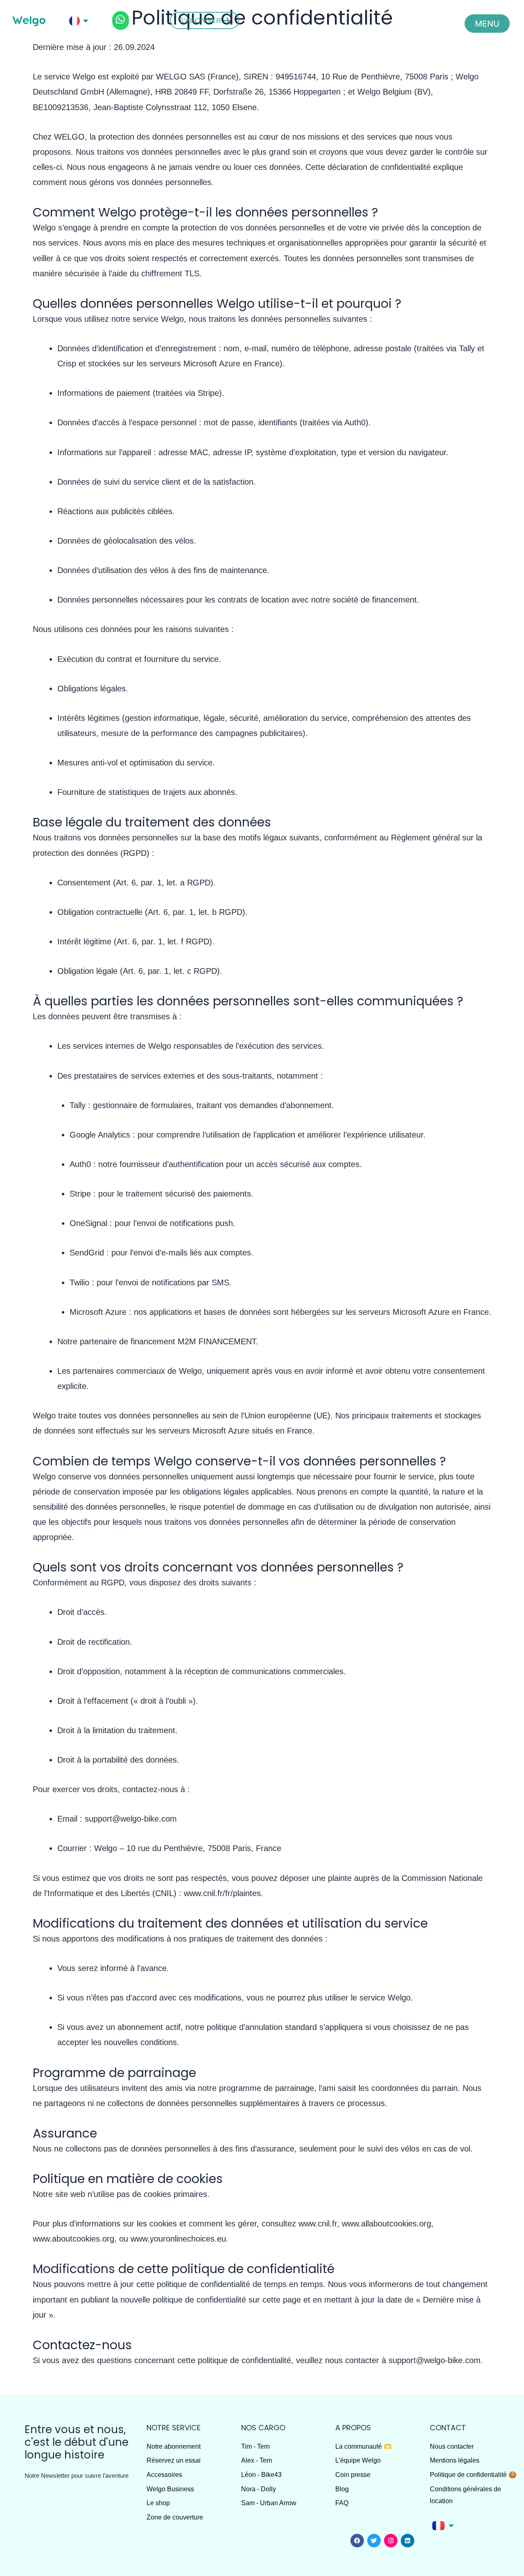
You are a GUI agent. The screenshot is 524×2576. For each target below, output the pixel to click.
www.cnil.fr (318, 2224)
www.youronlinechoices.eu (178, 2239)
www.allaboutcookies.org (386, 2224)
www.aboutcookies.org (73, 2239)
